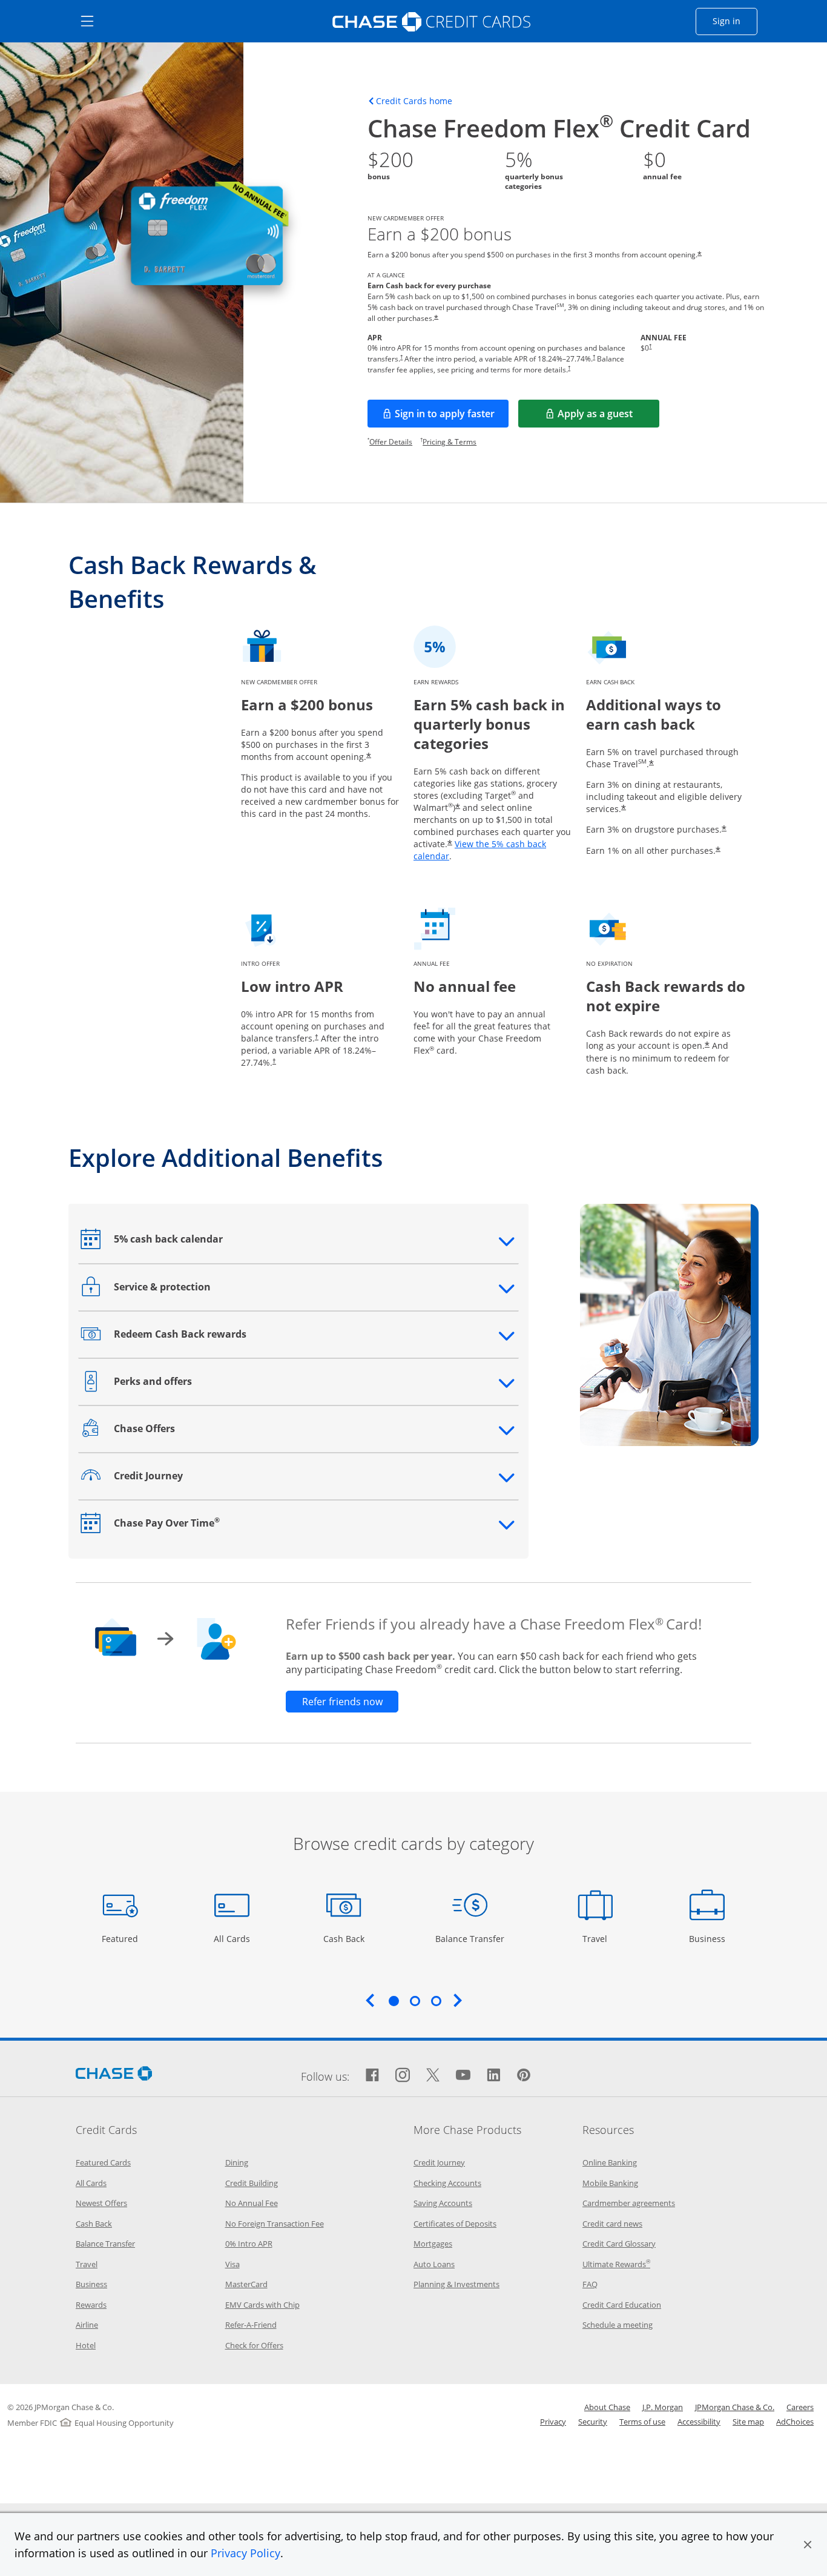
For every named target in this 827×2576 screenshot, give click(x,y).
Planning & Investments (456, 2284)
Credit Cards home (414, 101)
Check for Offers (254, 2345)
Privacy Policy (245, 2553)
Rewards (91, 2305)
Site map (748, 2422)
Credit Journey (439, 2162)
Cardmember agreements (629, 2203)
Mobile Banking (610, 2183)
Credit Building (252, 2183)
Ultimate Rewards (616, 2264)
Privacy (553, 2422)
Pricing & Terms (450, 442)
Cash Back (344, 1938)
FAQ (590, 2284)
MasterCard (246, 2284)
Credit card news (612, 2224)
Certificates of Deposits (455, 2224)
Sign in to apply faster (452, 417)
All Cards (233, 1938)
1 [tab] (394, 2001)
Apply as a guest (608, 417)
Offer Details (391, 442)
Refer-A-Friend (251, 2325)
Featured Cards (103, 2162)
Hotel (86, 2345)
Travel (599, 1938)
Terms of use (642, 2422)
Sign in (735, 21)
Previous (370, 2000)
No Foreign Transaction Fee (275, 2224)
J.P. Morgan (663, 2407)
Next (458, 2000)
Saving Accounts (443, 2203)
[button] (808, 2545)
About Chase (607, 2407)
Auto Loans (434, 2264)
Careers (800, 2407)
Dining (237, 2162)
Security (593, 2422)
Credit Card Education (622, 2305)
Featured (121, 1938)
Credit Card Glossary (619, 2244)
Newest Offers (101, 2203)
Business (709, 1938)
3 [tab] (436, 2001)
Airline (87, 2325)
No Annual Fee (252, 2203)
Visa (232, 2264)
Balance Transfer (470, 1938)
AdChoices (795, 2422)
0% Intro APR (249, 2244)
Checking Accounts (447, 2183)
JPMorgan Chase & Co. (735, 2407)
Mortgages (433, 2244)
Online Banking (610, 2162)
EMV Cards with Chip (262, 2305)
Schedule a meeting (618, 2325)
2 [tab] (415, 2001)
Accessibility (699, 2422)
